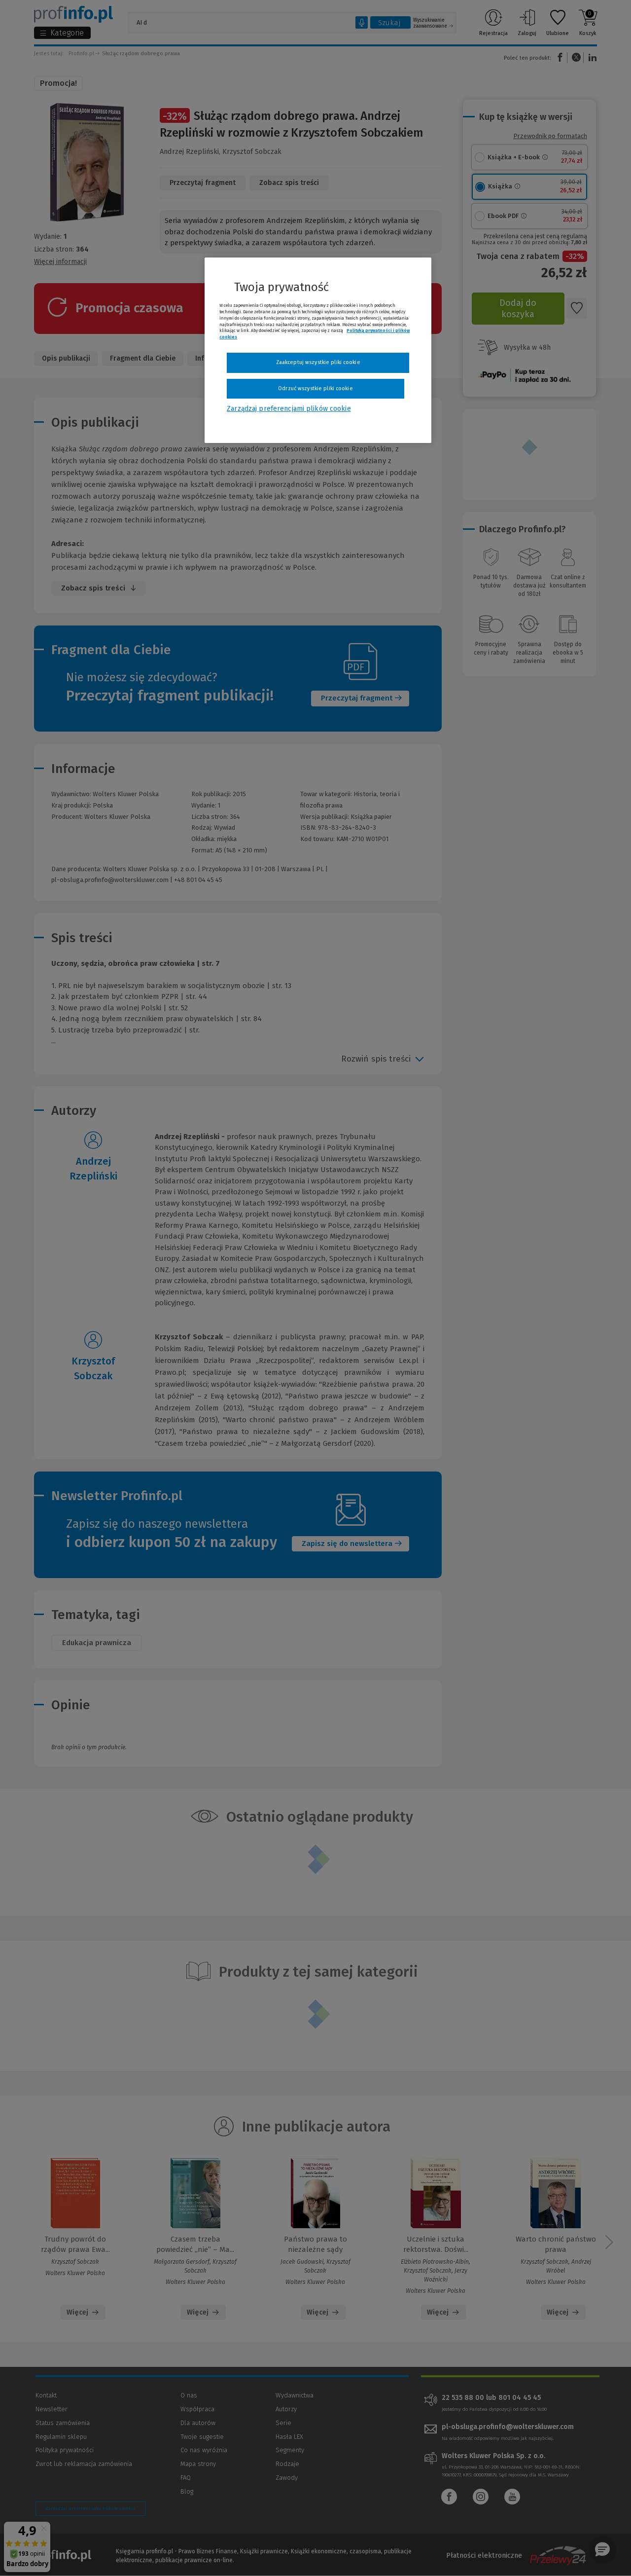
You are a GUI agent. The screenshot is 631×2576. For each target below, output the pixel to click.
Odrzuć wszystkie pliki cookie (315, 388)
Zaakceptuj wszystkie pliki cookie (318, 362)
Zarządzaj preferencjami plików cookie (289, 409)
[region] (318, 350)
